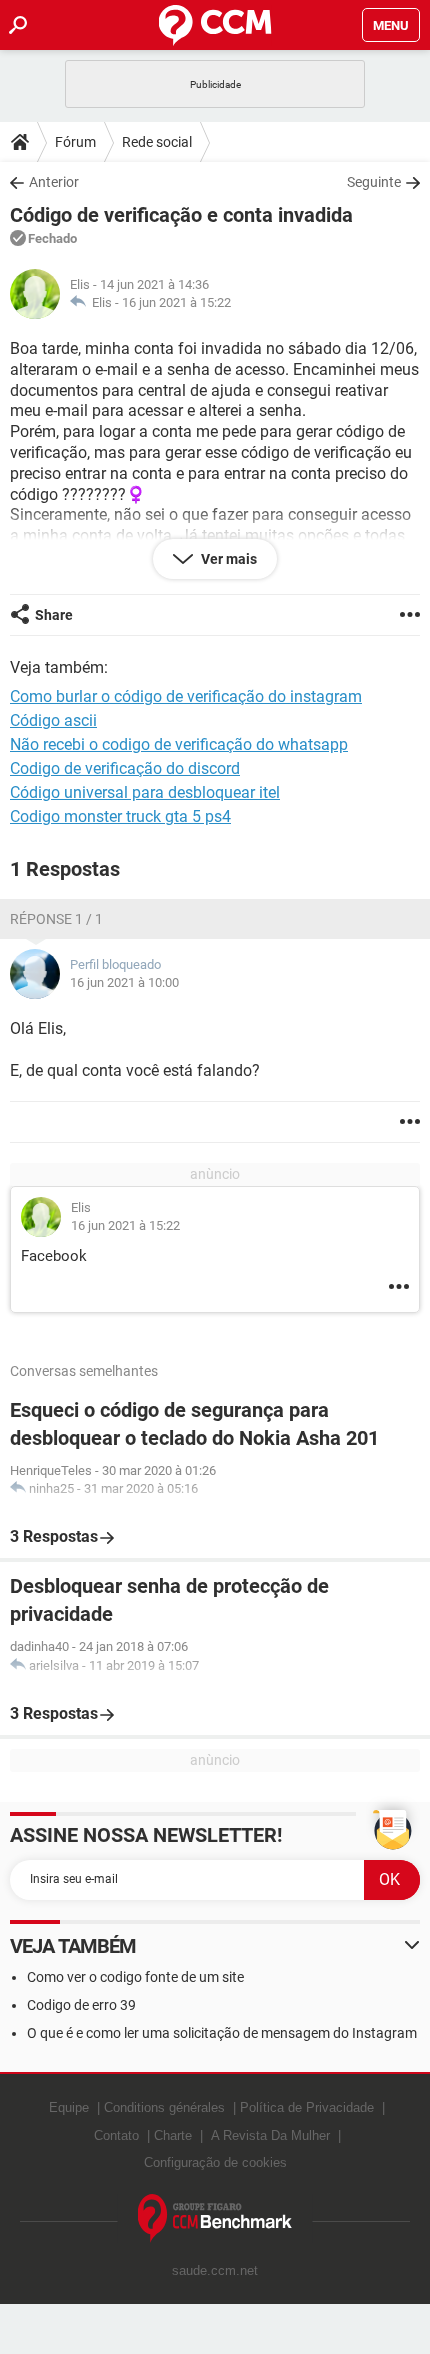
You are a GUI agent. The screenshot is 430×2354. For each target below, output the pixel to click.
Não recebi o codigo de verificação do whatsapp (179, 744)
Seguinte (374, 182)
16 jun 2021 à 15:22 (176, 302)
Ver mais (227, 559)
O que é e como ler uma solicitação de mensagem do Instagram (222, 2033)
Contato (116, 2135)
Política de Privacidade (307, 2107)
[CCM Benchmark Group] (215, 2218)
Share (54, 615)
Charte (173, 2135)
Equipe (69, 2107)
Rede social (157, 142)
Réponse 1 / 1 (56, 919)
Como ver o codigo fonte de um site (135, 1977)
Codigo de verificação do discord (125, 768)
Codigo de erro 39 (81, 2005)
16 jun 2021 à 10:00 (124, 982)
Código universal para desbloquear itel (145, 792)
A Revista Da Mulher (270, 2135)
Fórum (75, 142)
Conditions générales (164, 2107)
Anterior (54, 182)
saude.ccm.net (215, 2270)
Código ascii (53, 720)
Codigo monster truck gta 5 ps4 (120, 816)
